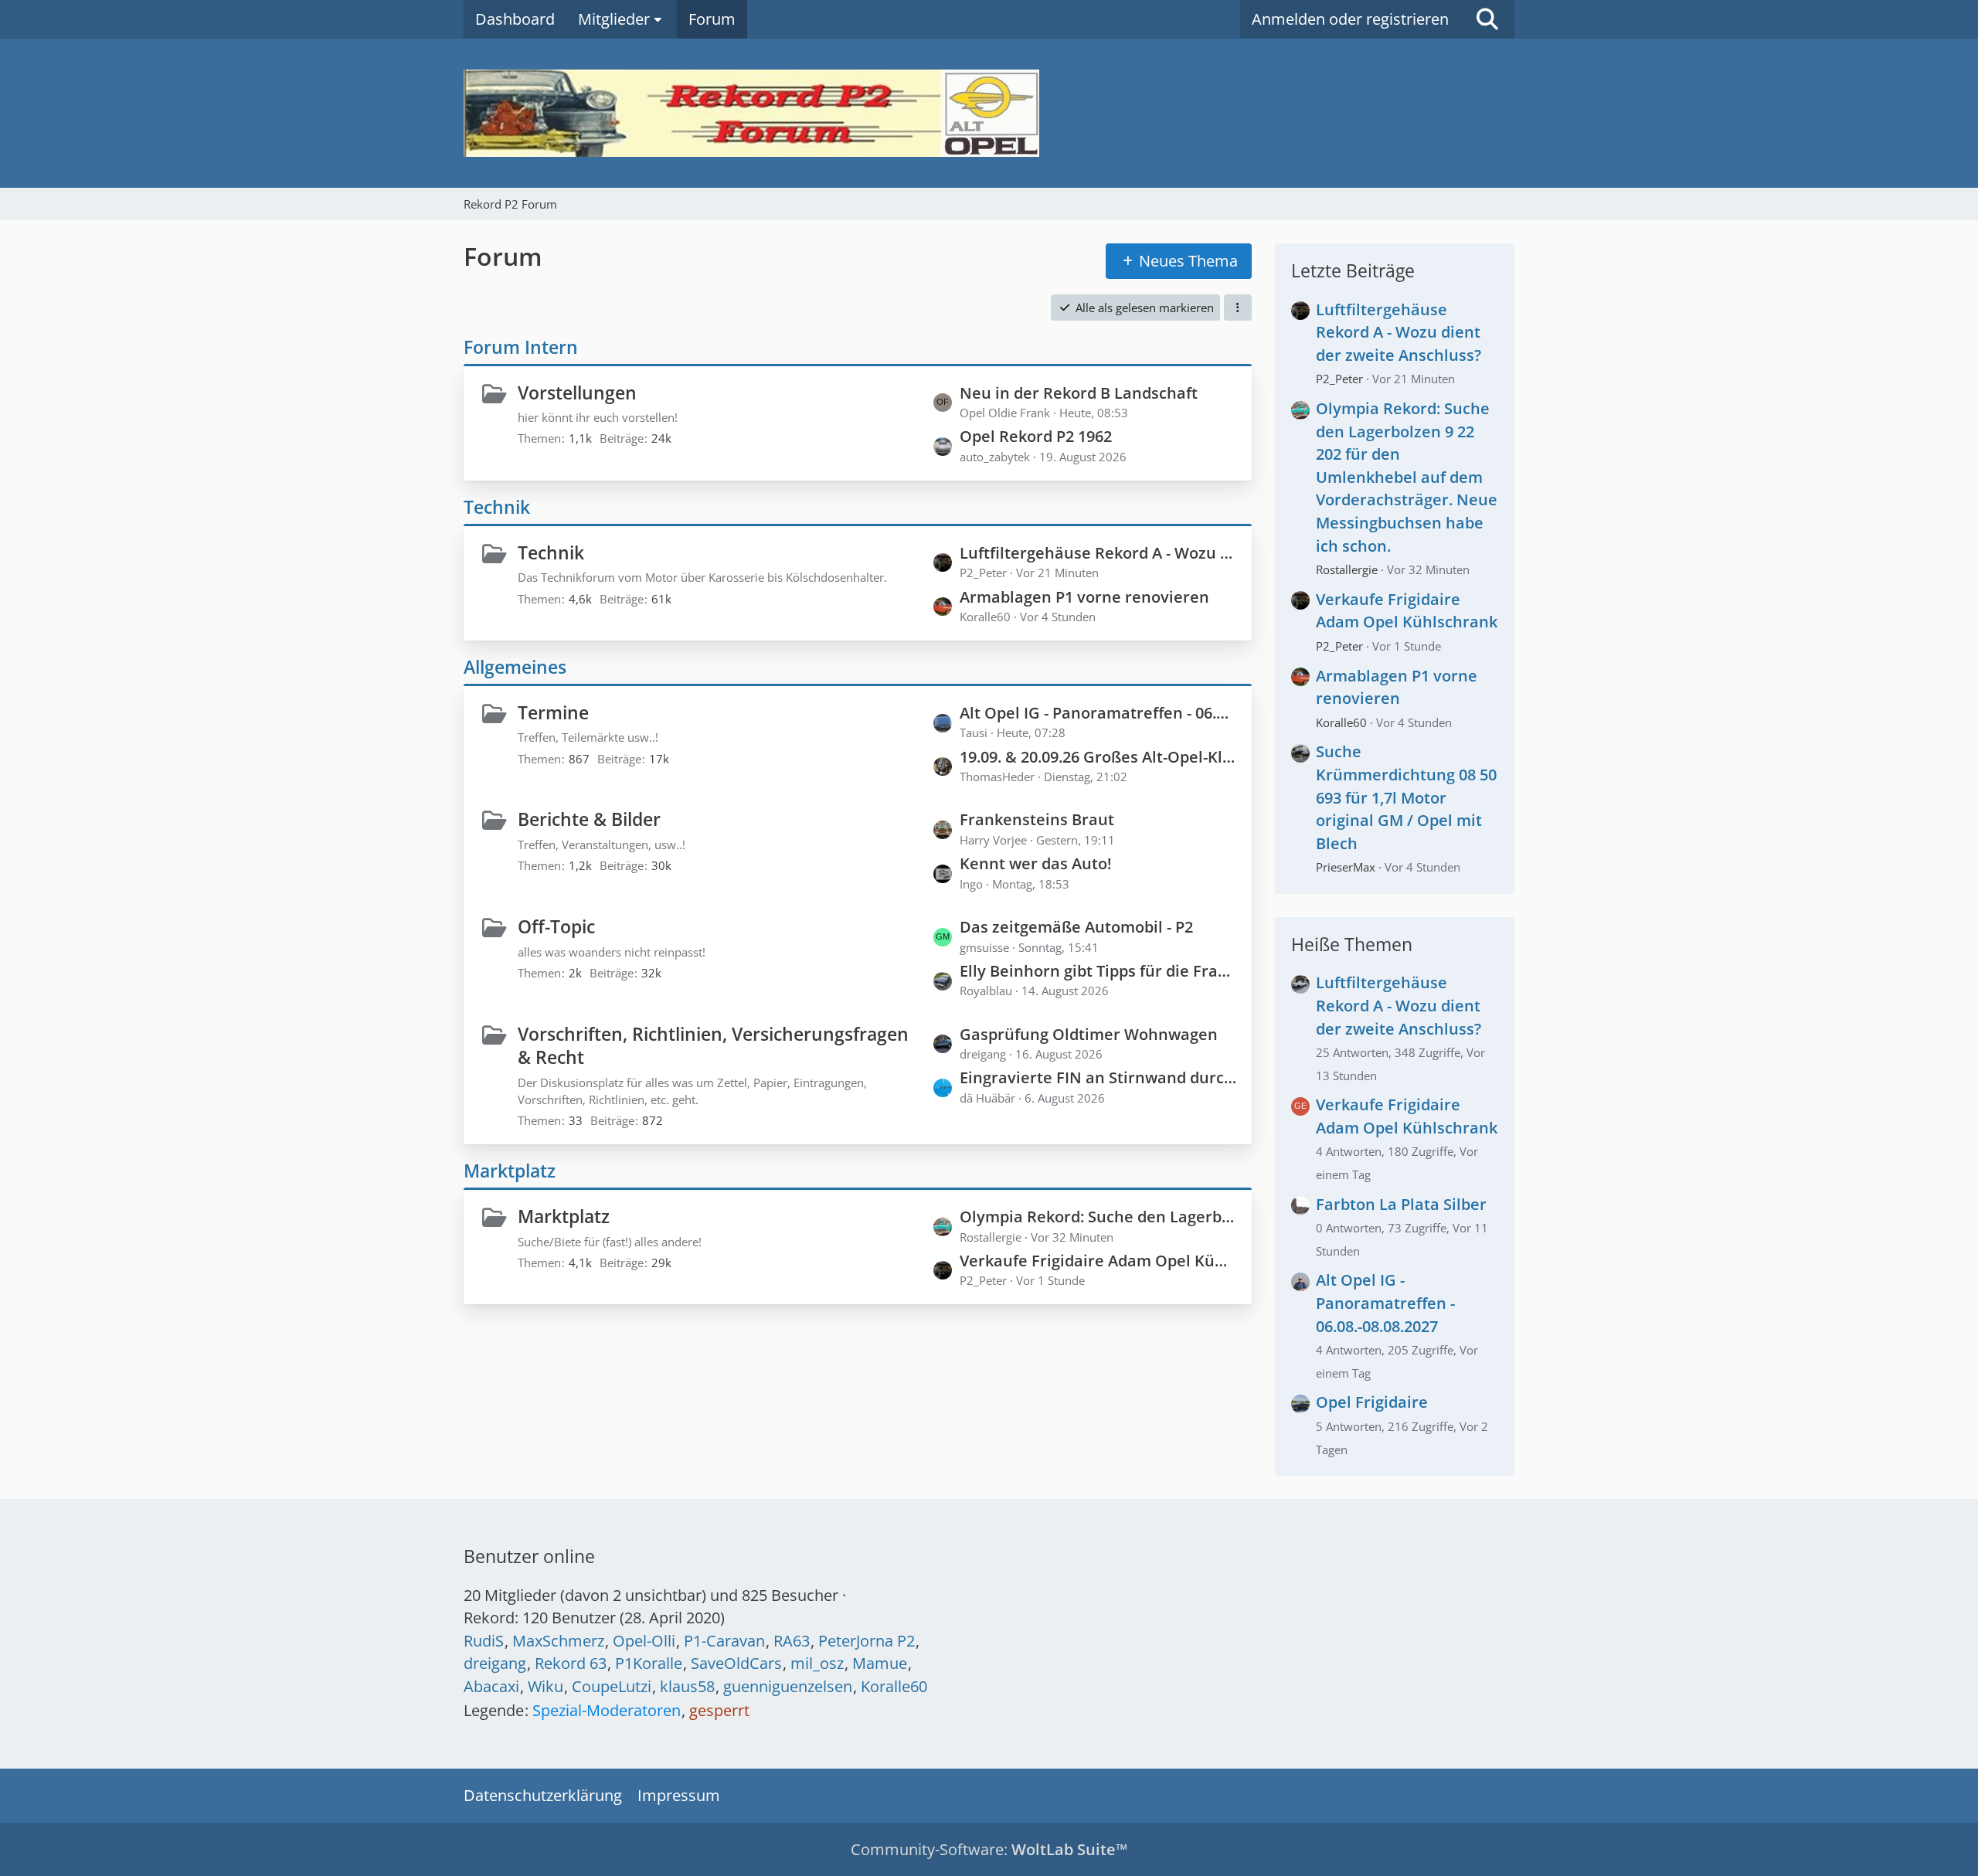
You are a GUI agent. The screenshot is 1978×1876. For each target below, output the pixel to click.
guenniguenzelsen (788, 1686)
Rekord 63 (571, 1663)
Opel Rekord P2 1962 (1036, 436)
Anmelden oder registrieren (1350, 19)
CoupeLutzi (612, 1686)
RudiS (484, 1641)
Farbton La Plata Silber (1401, 1204)
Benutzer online (529, 1556)
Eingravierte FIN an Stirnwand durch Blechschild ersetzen (1098, 1077)
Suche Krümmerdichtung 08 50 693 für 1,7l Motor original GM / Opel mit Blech (1406, 797)
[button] (1238, 308)
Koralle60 (1341, 722)
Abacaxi (491, 1686)
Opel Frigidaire (1372, 1402)
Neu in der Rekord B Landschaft (1079, 393)
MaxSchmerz (558, 1641)
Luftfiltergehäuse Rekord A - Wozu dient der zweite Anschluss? (1098, 553)
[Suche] (1487, 19)
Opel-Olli (644, 1641)
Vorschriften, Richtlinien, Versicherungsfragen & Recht (713, 1046)
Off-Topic (556, 926)
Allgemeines (515, 667)
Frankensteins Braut (1037, 819)
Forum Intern (521, 347)
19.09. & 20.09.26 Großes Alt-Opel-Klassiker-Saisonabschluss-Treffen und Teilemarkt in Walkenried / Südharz (1098, 757)
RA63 (792, 1641)
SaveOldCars (736, 1663)
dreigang (495, 1663)
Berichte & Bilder (589, 819)
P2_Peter (1339, 379)
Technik (497, 507)
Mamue (880, 1663)
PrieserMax (1346, 867)
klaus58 (687, 1686)
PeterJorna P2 (867, 1641)
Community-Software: (989, 1849)
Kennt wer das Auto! (1036, 863)
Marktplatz (510, 1171)
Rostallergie (1347, 569)
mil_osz (817, 1663)
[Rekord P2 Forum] (989, 113)
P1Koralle (649, 1663)
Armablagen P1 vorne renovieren (1084, 597)
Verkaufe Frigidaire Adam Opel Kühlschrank (1098, 1261)
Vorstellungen (577, 393)
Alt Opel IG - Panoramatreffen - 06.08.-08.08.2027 (1098, 713)
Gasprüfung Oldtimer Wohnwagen (1089, 1034)
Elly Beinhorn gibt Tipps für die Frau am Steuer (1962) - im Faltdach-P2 (1098, 971)
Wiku (545, 1686)
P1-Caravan (724, 1641)
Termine (553, 712)
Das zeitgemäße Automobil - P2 (1076, 927)
